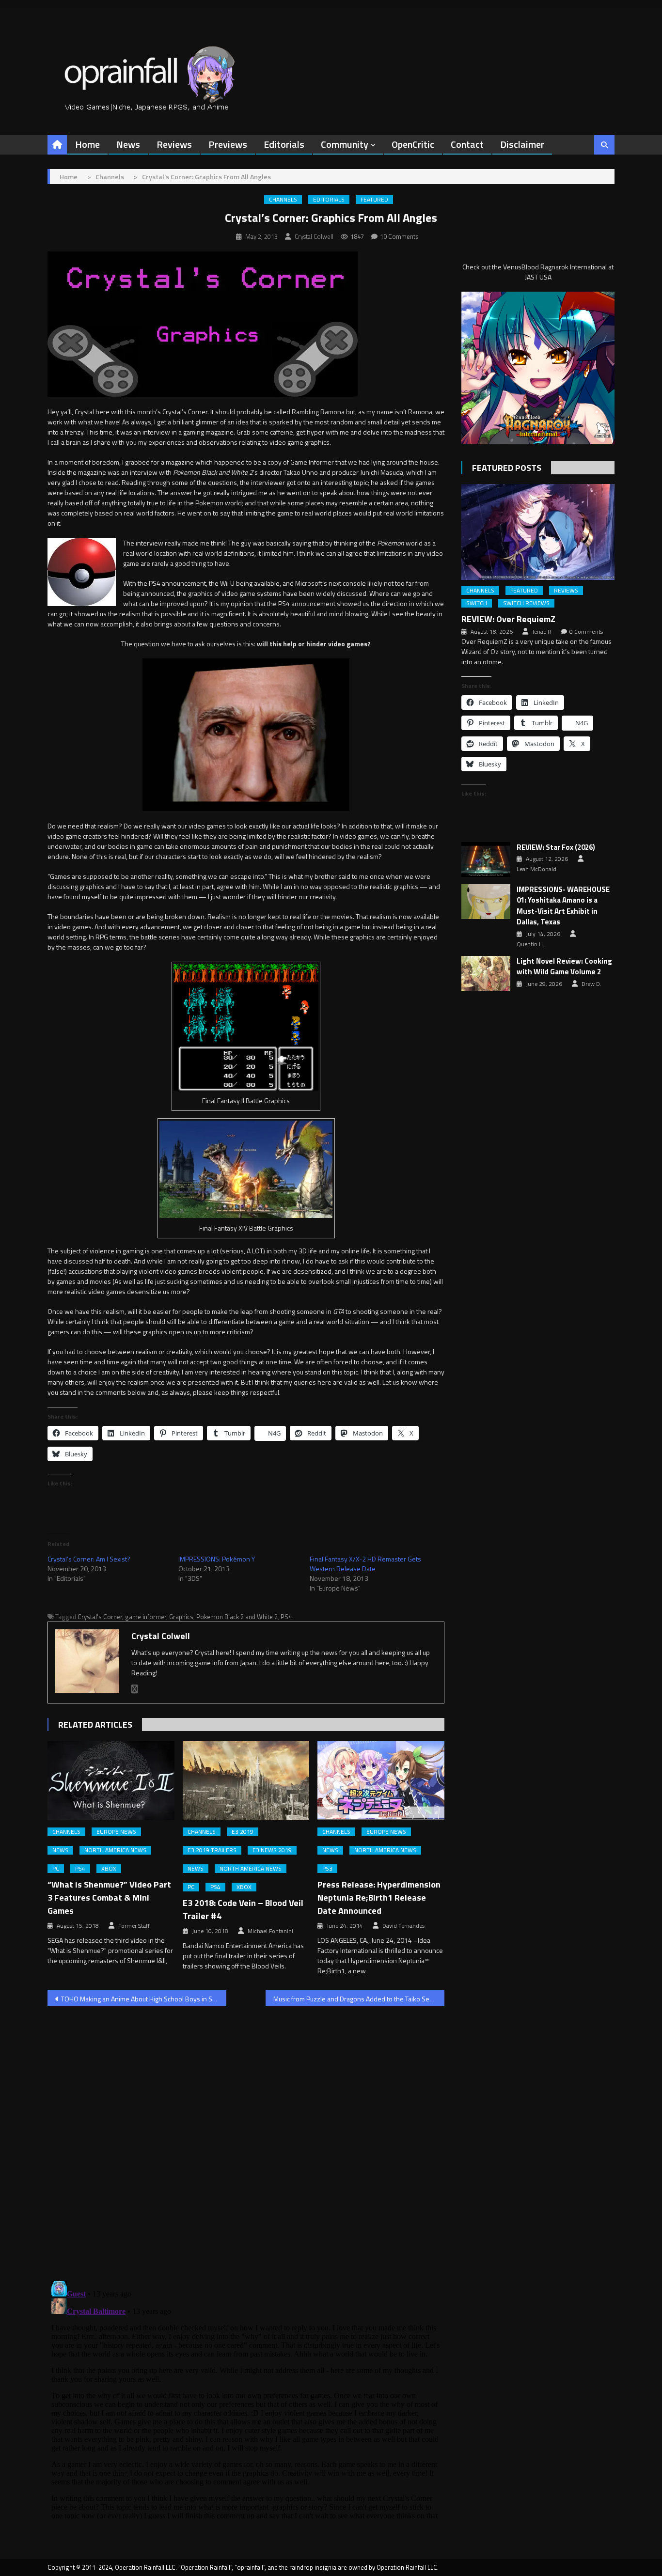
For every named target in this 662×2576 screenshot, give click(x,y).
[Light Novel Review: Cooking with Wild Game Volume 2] (486, 973)
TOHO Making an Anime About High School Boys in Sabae (144, 1999)
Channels (283, 200)
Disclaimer (522, 144)
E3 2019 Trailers (212, 1850)
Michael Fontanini (270, 1931)
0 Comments (586, 632)
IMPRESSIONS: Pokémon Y (217, 1559)
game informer (146, 1617)
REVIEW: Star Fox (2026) (556, 847)
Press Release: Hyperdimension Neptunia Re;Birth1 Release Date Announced (379, 1897)
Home (87, 144)
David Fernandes (403, 1926)
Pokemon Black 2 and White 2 (237, 1617)
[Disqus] (246, 2138)
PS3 (327, 1869)
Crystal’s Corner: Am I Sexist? (89, 1559)
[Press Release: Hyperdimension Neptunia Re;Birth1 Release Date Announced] (381, 1780)
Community (345, 144)
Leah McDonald (536, 869)
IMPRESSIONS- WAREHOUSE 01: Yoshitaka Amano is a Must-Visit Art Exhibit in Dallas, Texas (563, 906)
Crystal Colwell (314, 236)
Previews (228, 144)
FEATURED (374, 200)
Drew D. (591, 984)
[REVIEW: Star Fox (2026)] (486, 859)
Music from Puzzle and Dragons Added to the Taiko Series (357, 1999)
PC (56, 1869)
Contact (467, 144)
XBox (109, 1869)
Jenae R (542, 632)
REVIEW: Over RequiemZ (508, 619)
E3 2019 (243, 1832)
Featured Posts (507, 468)
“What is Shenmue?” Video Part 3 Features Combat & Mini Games (109, 1897)
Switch (477, 603)
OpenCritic (413, 144)
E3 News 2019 (272, 1850)
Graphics (181, 1617)
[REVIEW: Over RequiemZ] (538, 532)
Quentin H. (530, 944)
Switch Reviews (526, 603)
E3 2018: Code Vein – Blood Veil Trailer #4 (243, 1909)
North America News (115, 1850)
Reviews (174, 144)
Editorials (284, 144)
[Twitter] (135, 1689)
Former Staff (134, 1926)
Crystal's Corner (100, 1617)
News (128, 144)
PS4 (286, 1617)
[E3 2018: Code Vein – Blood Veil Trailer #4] (246, 1780)
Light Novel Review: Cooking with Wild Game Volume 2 (564, 967)
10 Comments (399, 236)
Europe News (116, 1832)
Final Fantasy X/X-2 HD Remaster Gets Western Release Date (365, 1564)
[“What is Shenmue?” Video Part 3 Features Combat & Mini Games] (111, 1780)
